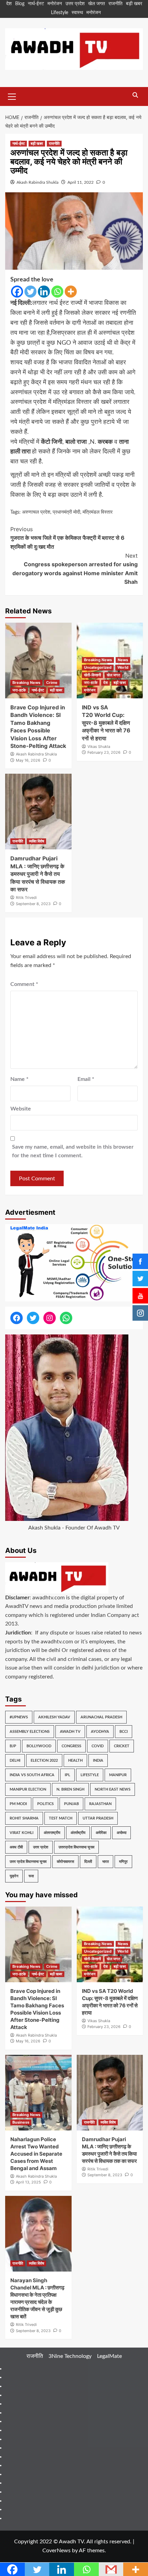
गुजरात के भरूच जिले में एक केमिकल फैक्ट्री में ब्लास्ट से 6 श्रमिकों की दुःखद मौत (67, 538)
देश (9, 4)
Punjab (71, 1804)
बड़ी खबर (134, 4)
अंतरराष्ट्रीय (52, 1833)
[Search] (135, 95)
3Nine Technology (70, 2356)
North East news (113, 1789)
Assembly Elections (30, 1732)
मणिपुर (123, 1862)
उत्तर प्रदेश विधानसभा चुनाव (28, 1862)
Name (19, 1079)
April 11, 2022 (81, 182)
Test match (61, 1818)
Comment (24, 984)
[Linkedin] (44, 292)
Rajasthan (100, 1804)
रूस (31, 1876)
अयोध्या (121, 1833)
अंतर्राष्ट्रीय (78, 1833)
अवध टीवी (16, 1847)
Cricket (122, 1746)
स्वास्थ (77, 13)
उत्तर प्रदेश (75, 4)
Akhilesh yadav (54, 1717)
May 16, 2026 (28, 760)
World (123, 667)
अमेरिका (101, 1833)
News (123, 660)
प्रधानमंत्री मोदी (66, 512)
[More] (71, 292)
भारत (105, 1862)
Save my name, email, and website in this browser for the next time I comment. (73, 1151)
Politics (45, 1804)
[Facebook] (17, 292)
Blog (20, 4)
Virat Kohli (22, 1833)
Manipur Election (28, 1789)
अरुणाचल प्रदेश (36, 512)
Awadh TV (70, 1732)
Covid (98, 1746)
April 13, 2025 (28, 2182)
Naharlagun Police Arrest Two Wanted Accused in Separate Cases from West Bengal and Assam (36, 2154)
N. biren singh (70, 1789)
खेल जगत (97, 4)
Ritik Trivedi (26, 898)
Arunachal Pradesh (101, 1717)
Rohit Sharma (24, 1818)
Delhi (15, 1761)
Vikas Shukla (99, 747)
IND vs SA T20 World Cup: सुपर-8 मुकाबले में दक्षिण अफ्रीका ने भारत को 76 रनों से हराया (106, 723)
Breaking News (26, 683)
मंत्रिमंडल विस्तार (98, 512)
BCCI (124, 1732)
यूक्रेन (14, 1876)
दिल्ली (88, 1862)
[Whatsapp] (57, 292)
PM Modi (18, 1804)
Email (86, 1079)
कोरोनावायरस (65, 1862)
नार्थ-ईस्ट (36, 4)
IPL (67, 1775)
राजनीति (115, 4)
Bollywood (39, 1746)
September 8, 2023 (33, 904)
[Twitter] (30, 292)
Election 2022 (44, 1761)
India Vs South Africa (32, 1775)
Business (21, 2122)
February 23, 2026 (104, 752)
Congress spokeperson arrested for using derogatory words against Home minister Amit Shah (75, 569)
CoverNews (56, 2551)
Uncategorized (98, 667)
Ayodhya (100, 1732)
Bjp (13, 1746)
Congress (71, 1746)
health (75, 1761)
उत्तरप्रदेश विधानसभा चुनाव (76, 1847)
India (98, 1761)
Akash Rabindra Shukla (38, 182)
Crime (52, 683)
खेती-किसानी (92, 675)
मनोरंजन (55, 4)
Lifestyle (60, 13)
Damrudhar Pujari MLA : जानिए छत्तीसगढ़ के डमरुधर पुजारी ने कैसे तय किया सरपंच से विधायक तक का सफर (38, 874)
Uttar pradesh (98, 1818)
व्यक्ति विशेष (36, 841)
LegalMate (109, 2356)
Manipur (118, 1775)
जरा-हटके (19, 690)
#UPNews (19, 1717)
